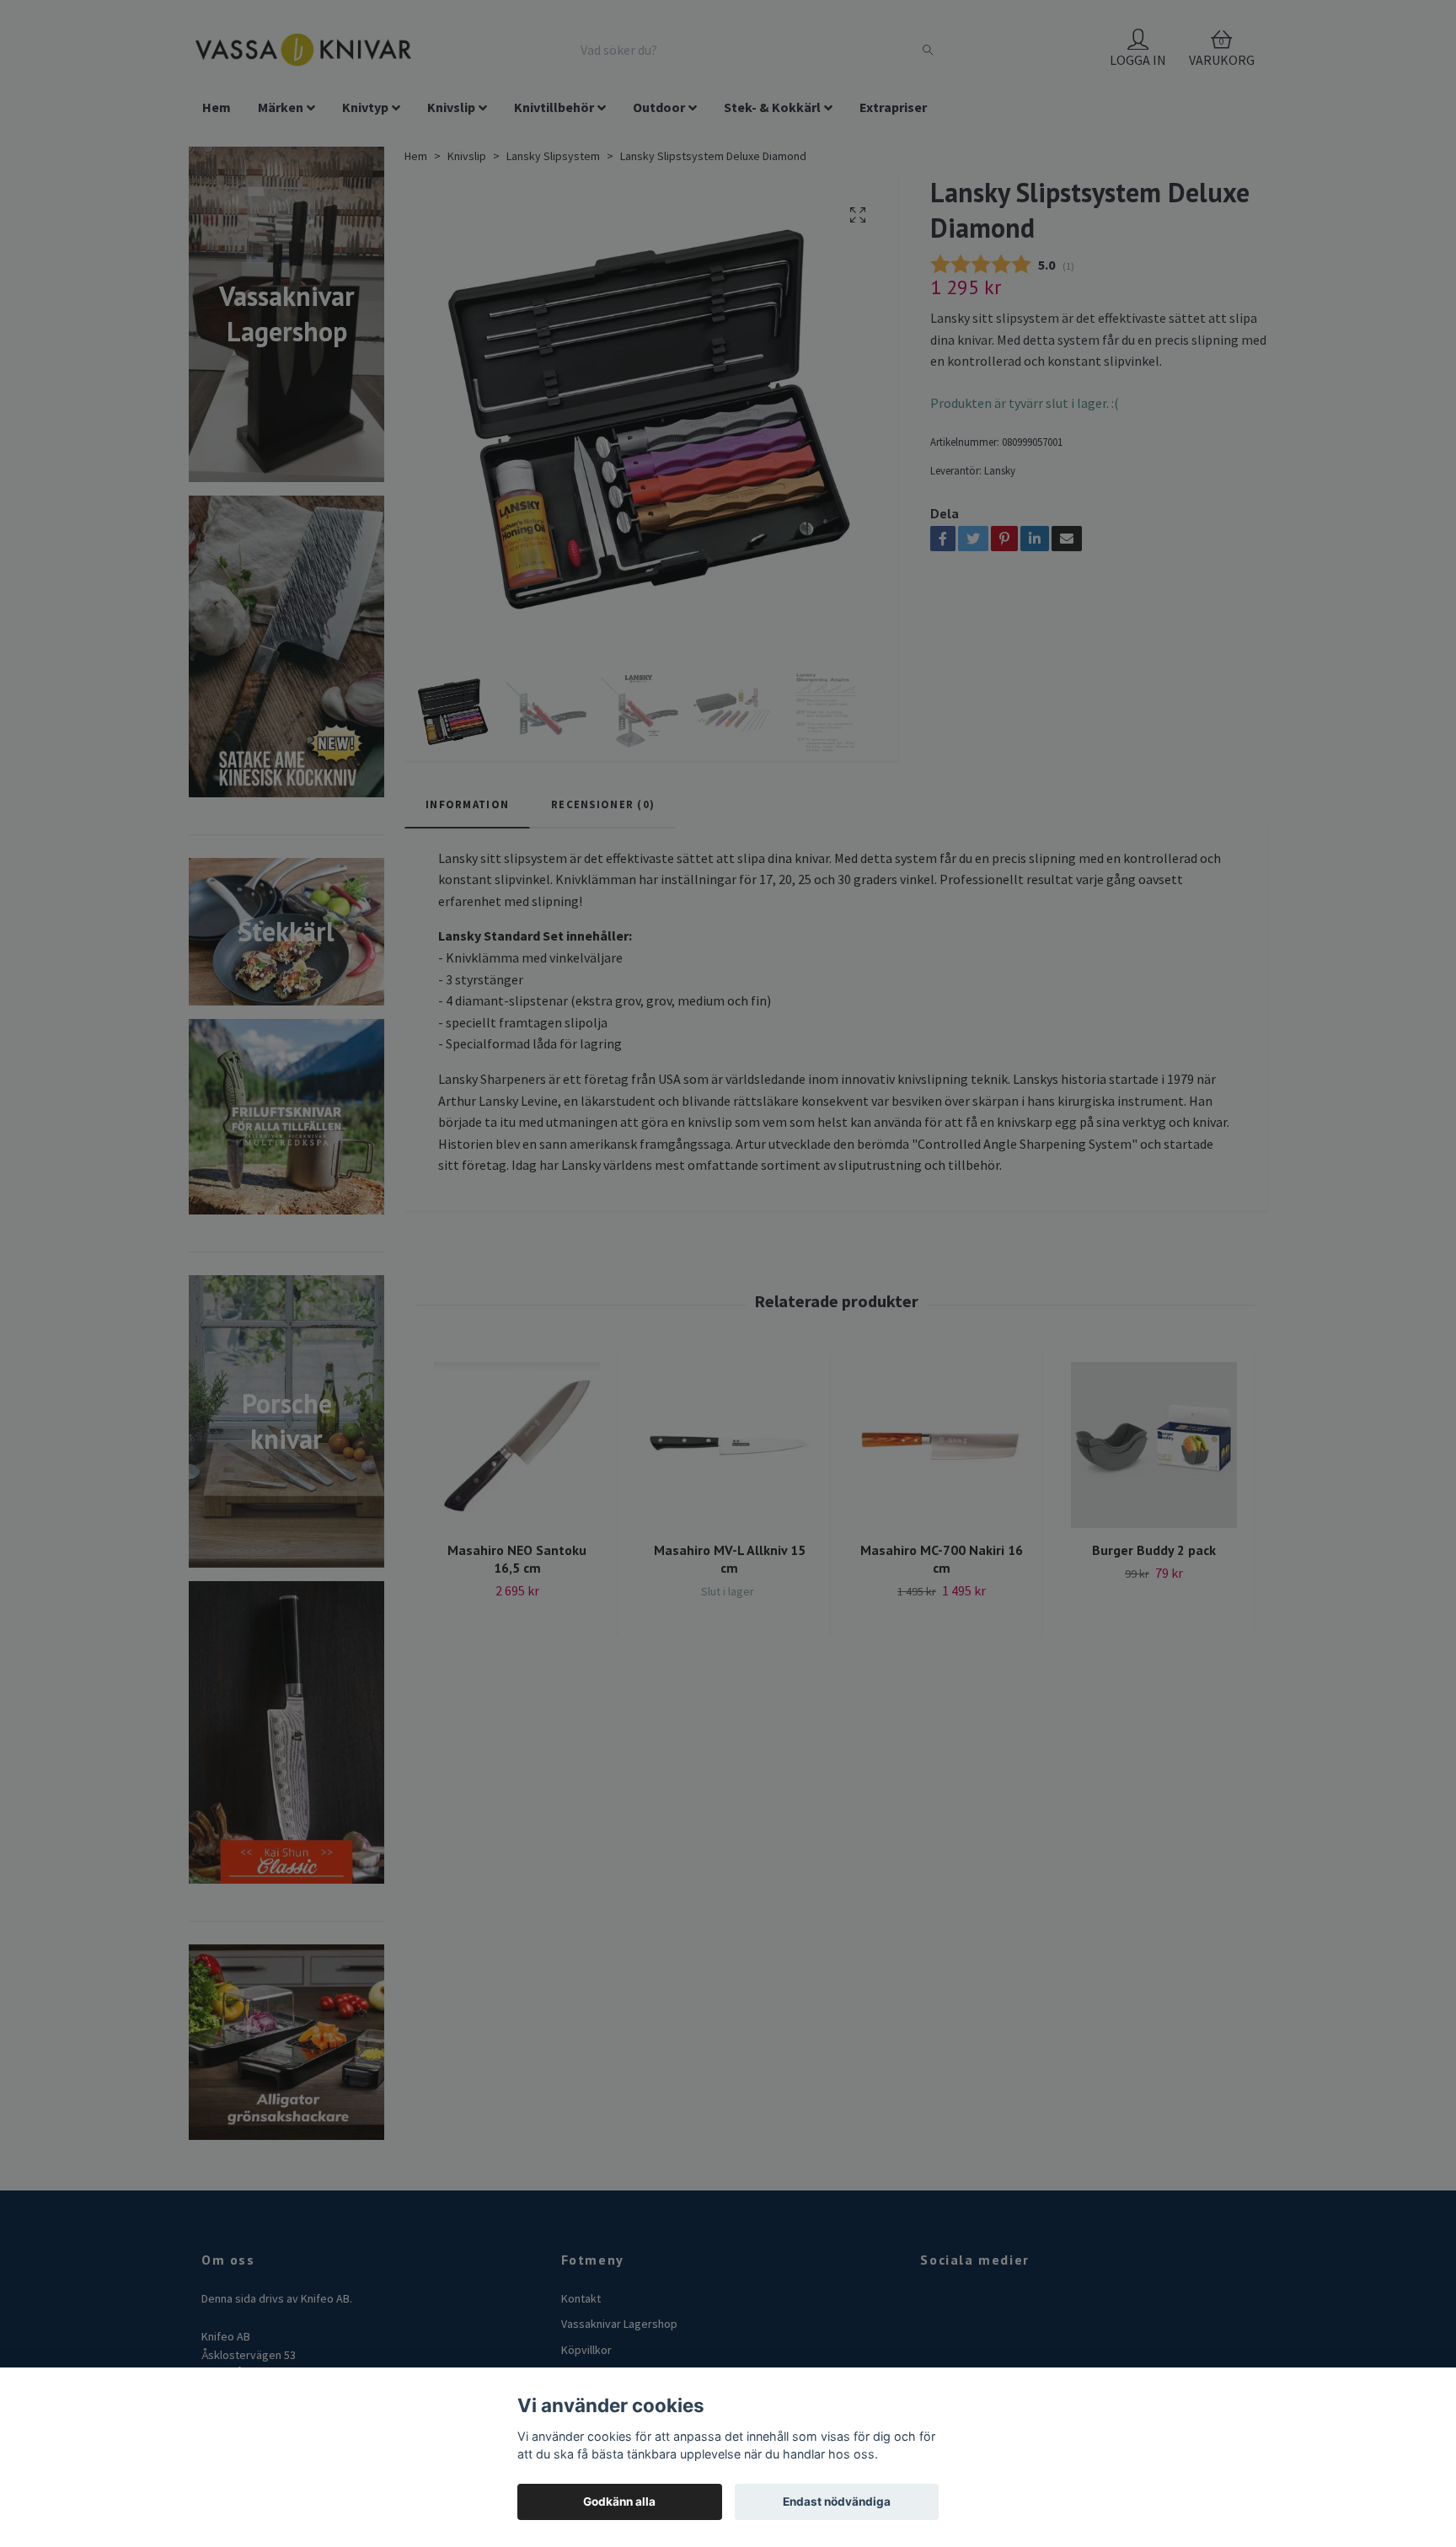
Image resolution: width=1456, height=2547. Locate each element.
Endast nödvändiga (837, 2501)
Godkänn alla (619, 2501)
